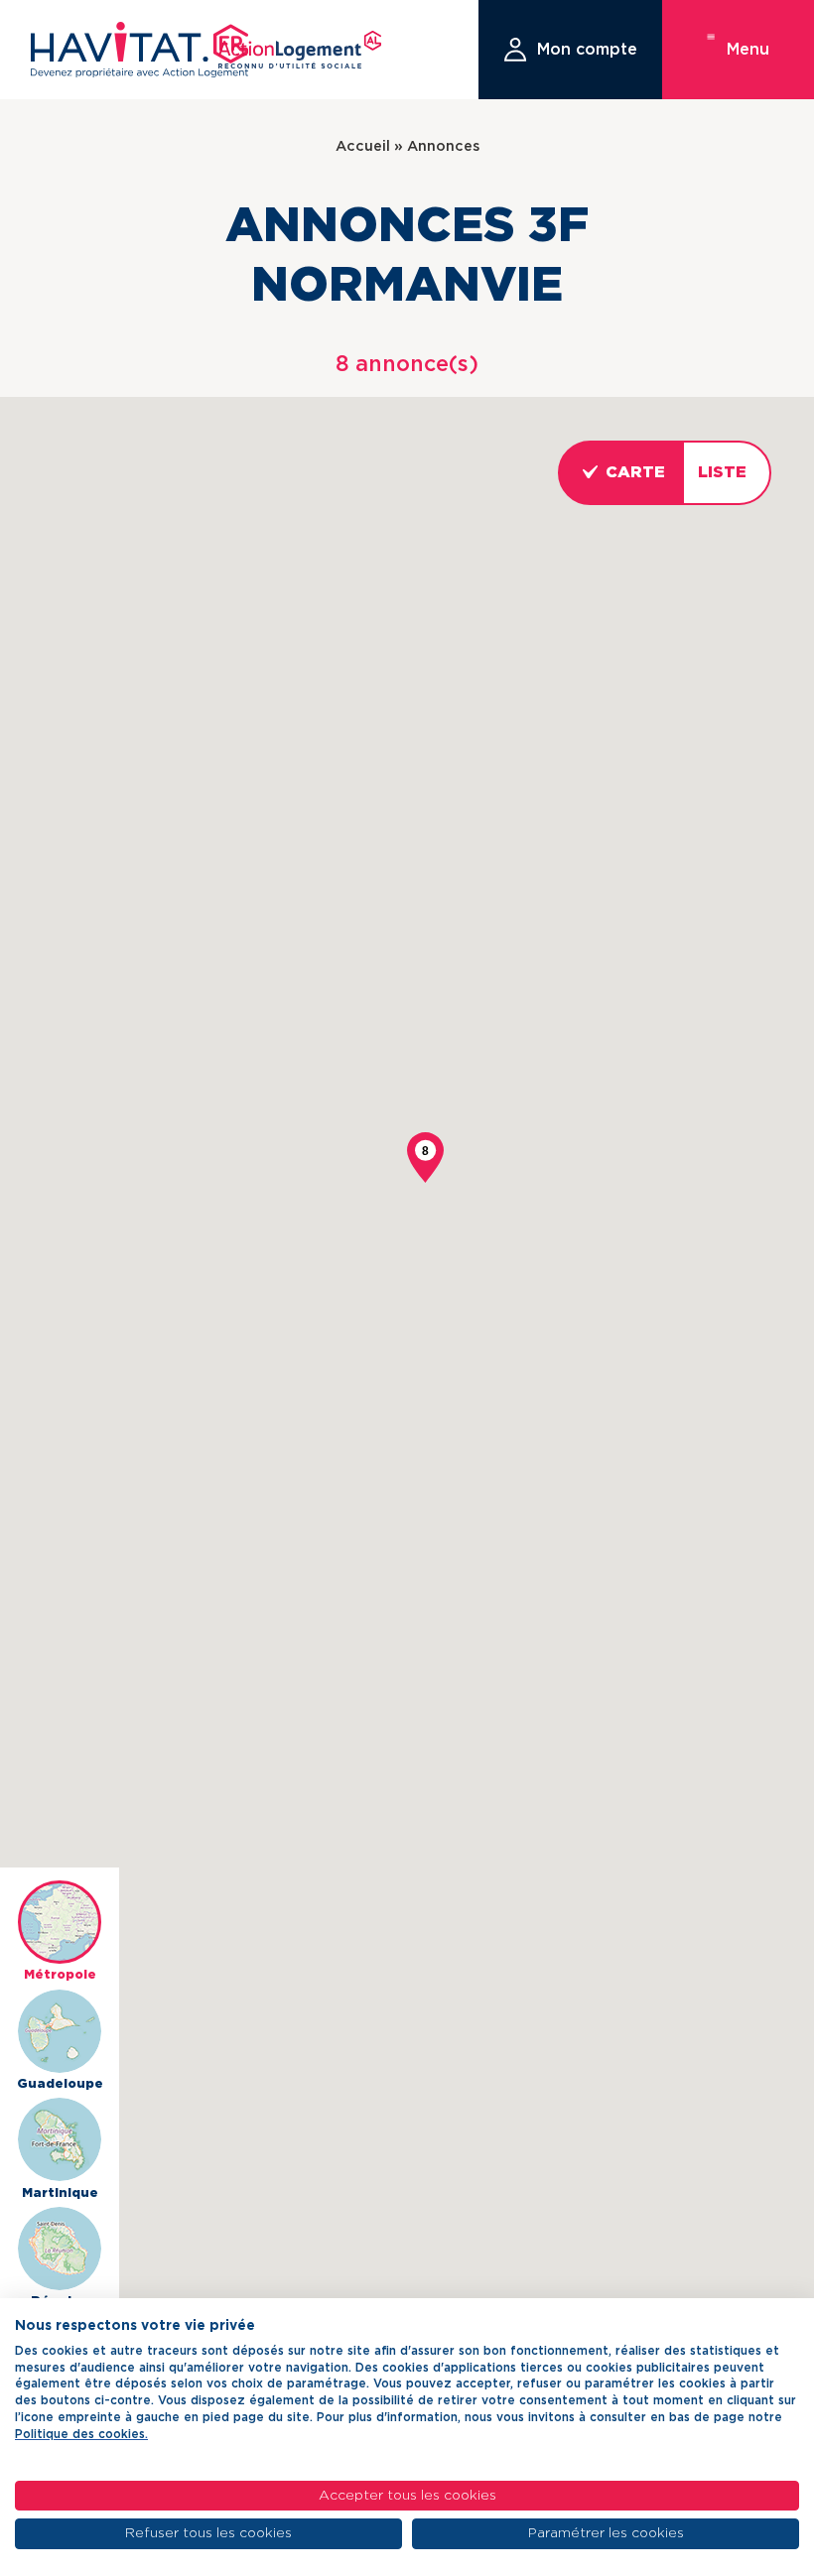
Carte (635, 472)
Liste (722, 472)
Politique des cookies (80, 2434)
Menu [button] (748, 50)
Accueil (363, 146)
